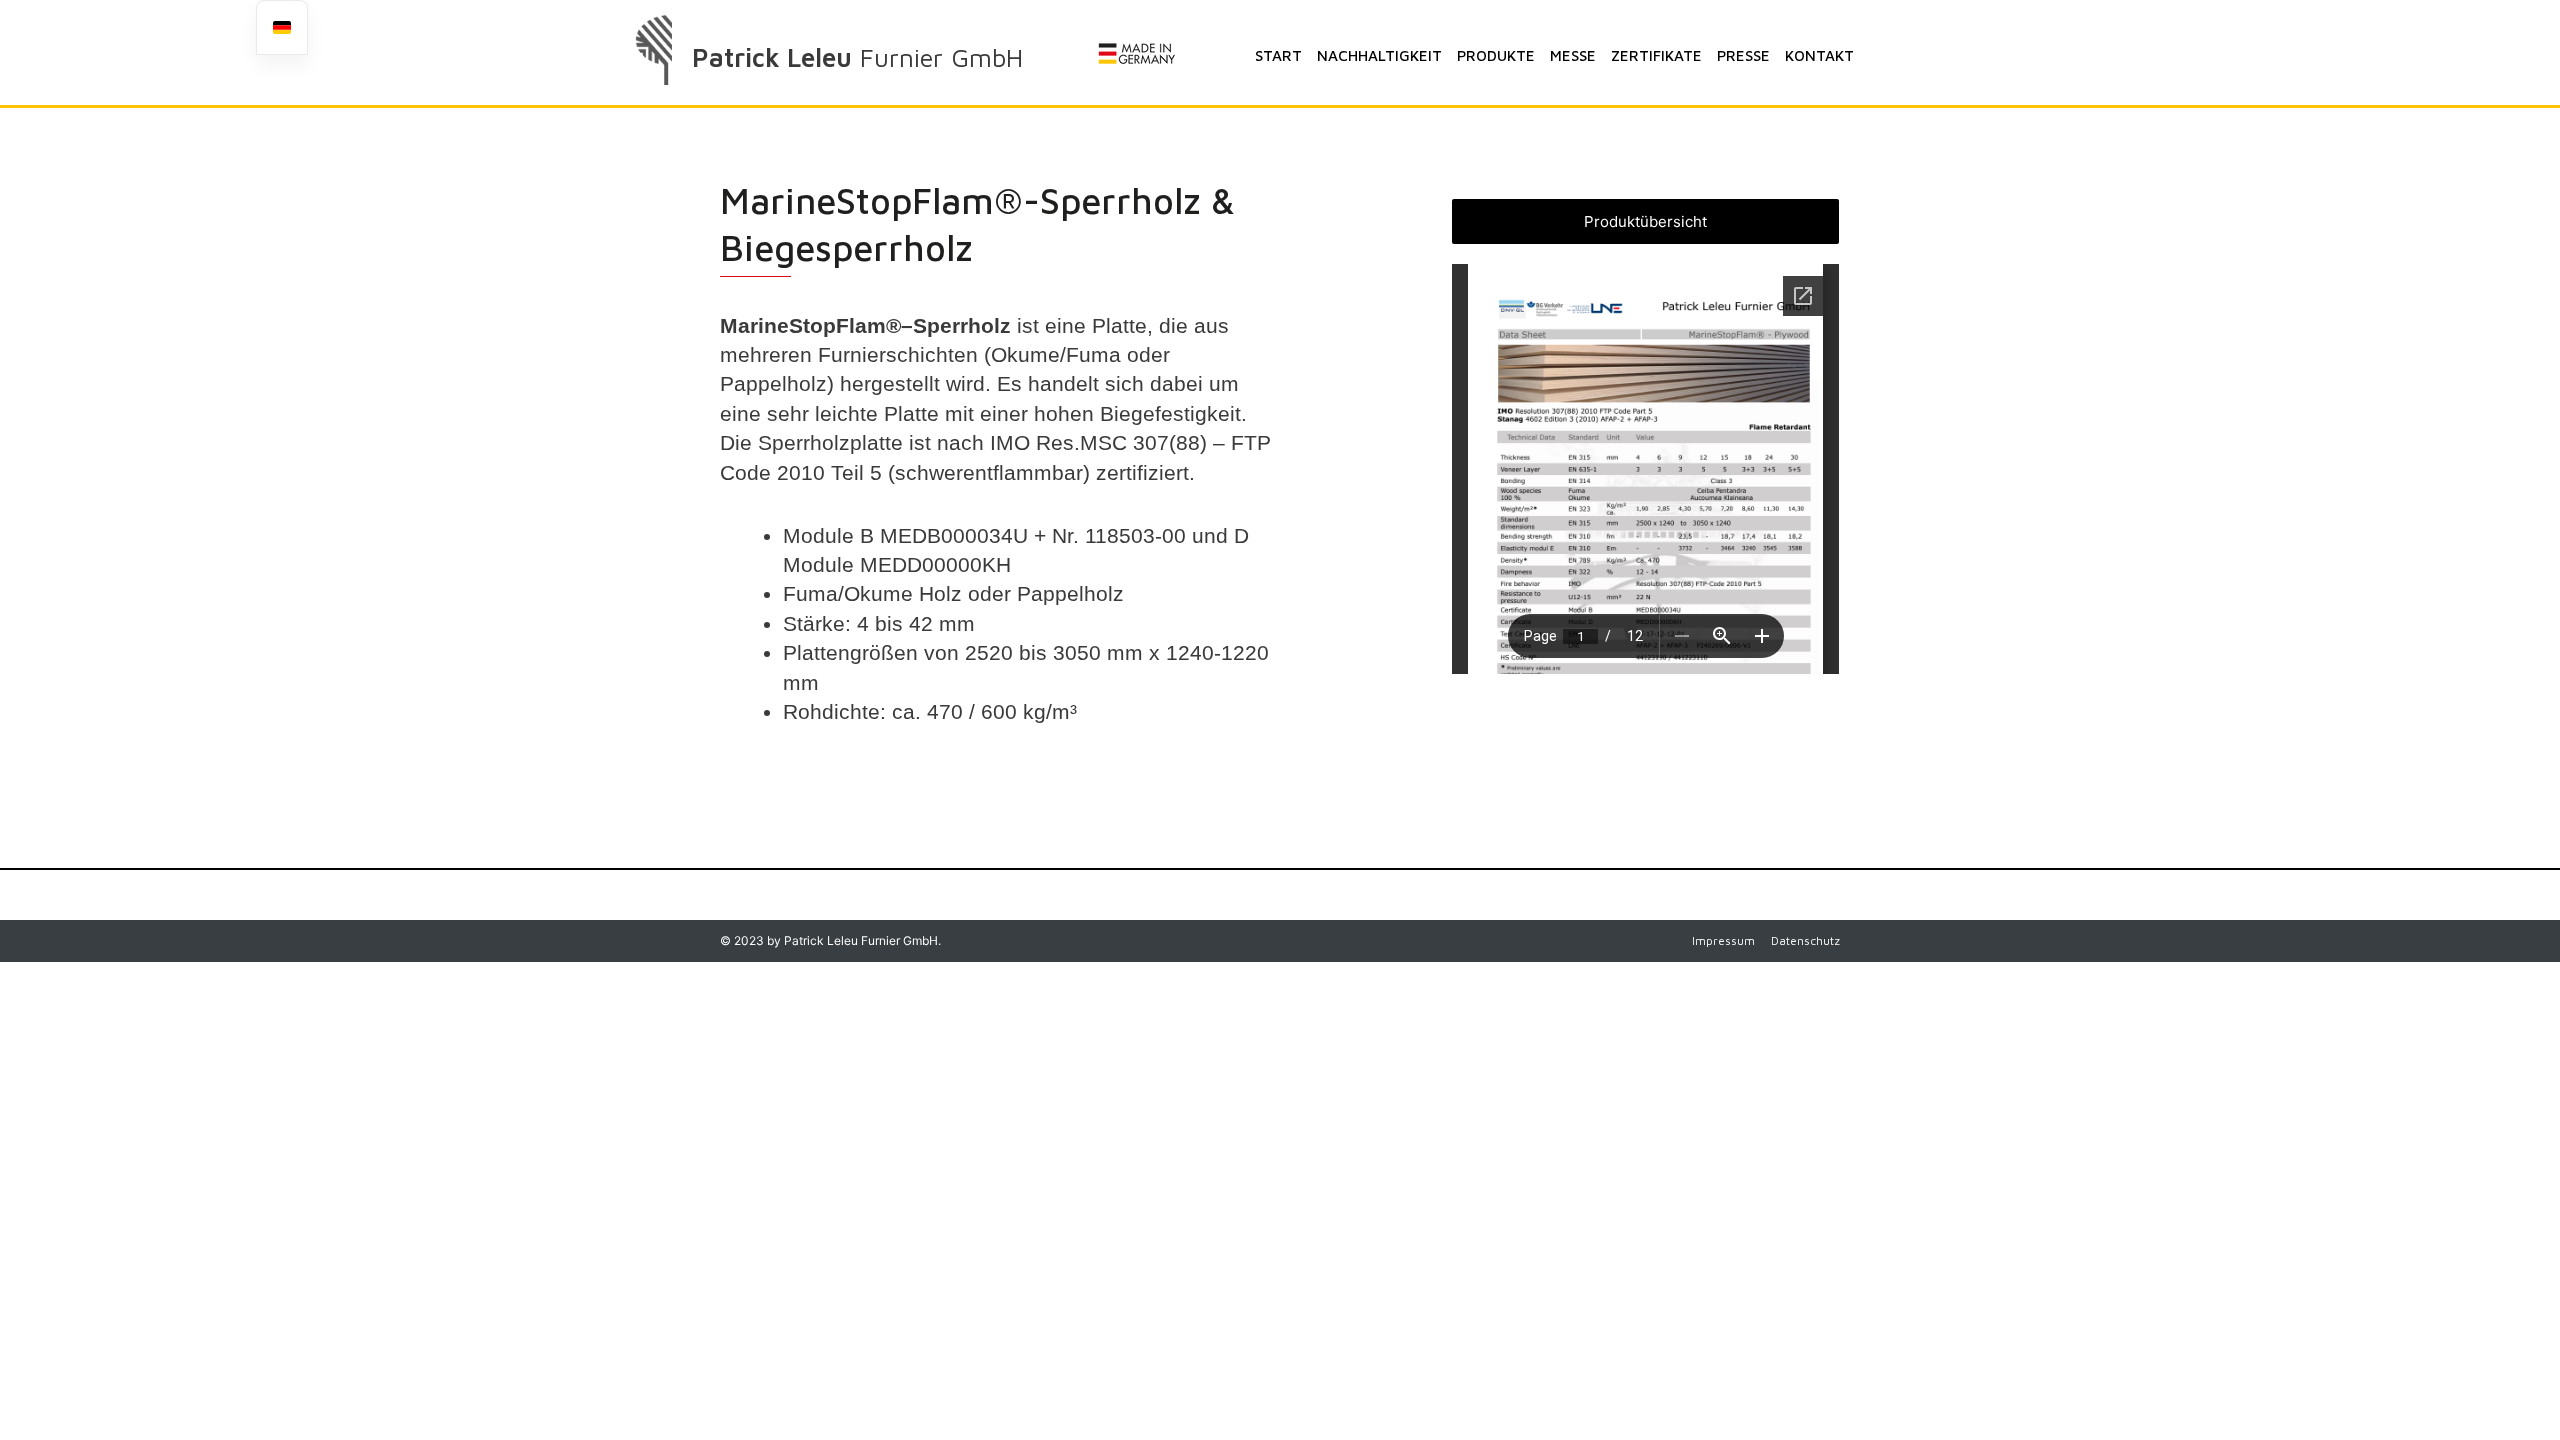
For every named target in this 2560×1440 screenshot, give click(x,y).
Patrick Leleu (772, 57)
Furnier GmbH (941, 57)
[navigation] (282, 27)
